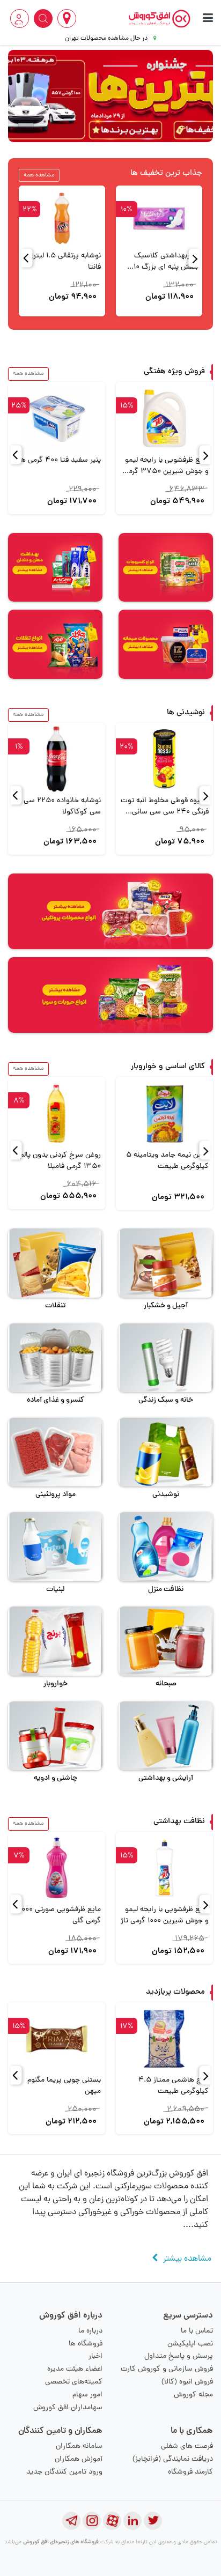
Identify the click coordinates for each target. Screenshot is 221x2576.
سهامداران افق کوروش (68, 2408)
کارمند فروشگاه (190, 2472)
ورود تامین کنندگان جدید (64, 2472)
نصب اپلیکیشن (190, 2344)
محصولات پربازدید (175, 1992)
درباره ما (90, 2331)
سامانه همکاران (79, 2447)
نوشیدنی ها (186, 713)
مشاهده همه (39, 175)
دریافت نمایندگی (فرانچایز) (173, 2459)
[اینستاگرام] (92, 2521)
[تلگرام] (71, 2521)
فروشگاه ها (86, 2344)
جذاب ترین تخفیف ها (166, 173)
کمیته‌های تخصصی (74, 2382)
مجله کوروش (193, 2395)
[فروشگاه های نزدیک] (67, 18)
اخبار (95, 2356)
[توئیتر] (153, 2521)
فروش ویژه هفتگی (174, 372)
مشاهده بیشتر (187, 2259)
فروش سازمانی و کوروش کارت (167, 2369)
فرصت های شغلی (187, 2447)
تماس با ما (197, 2331)
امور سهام (87, 2395)
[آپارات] (112, 2521)
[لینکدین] (132, 2521)
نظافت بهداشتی (179, 1822)
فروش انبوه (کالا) (187, 2382)
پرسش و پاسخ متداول (179, 2356)
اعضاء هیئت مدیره (75, 2369)
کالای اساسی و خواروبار (168, 1067)
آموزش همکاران (79, 2459)
